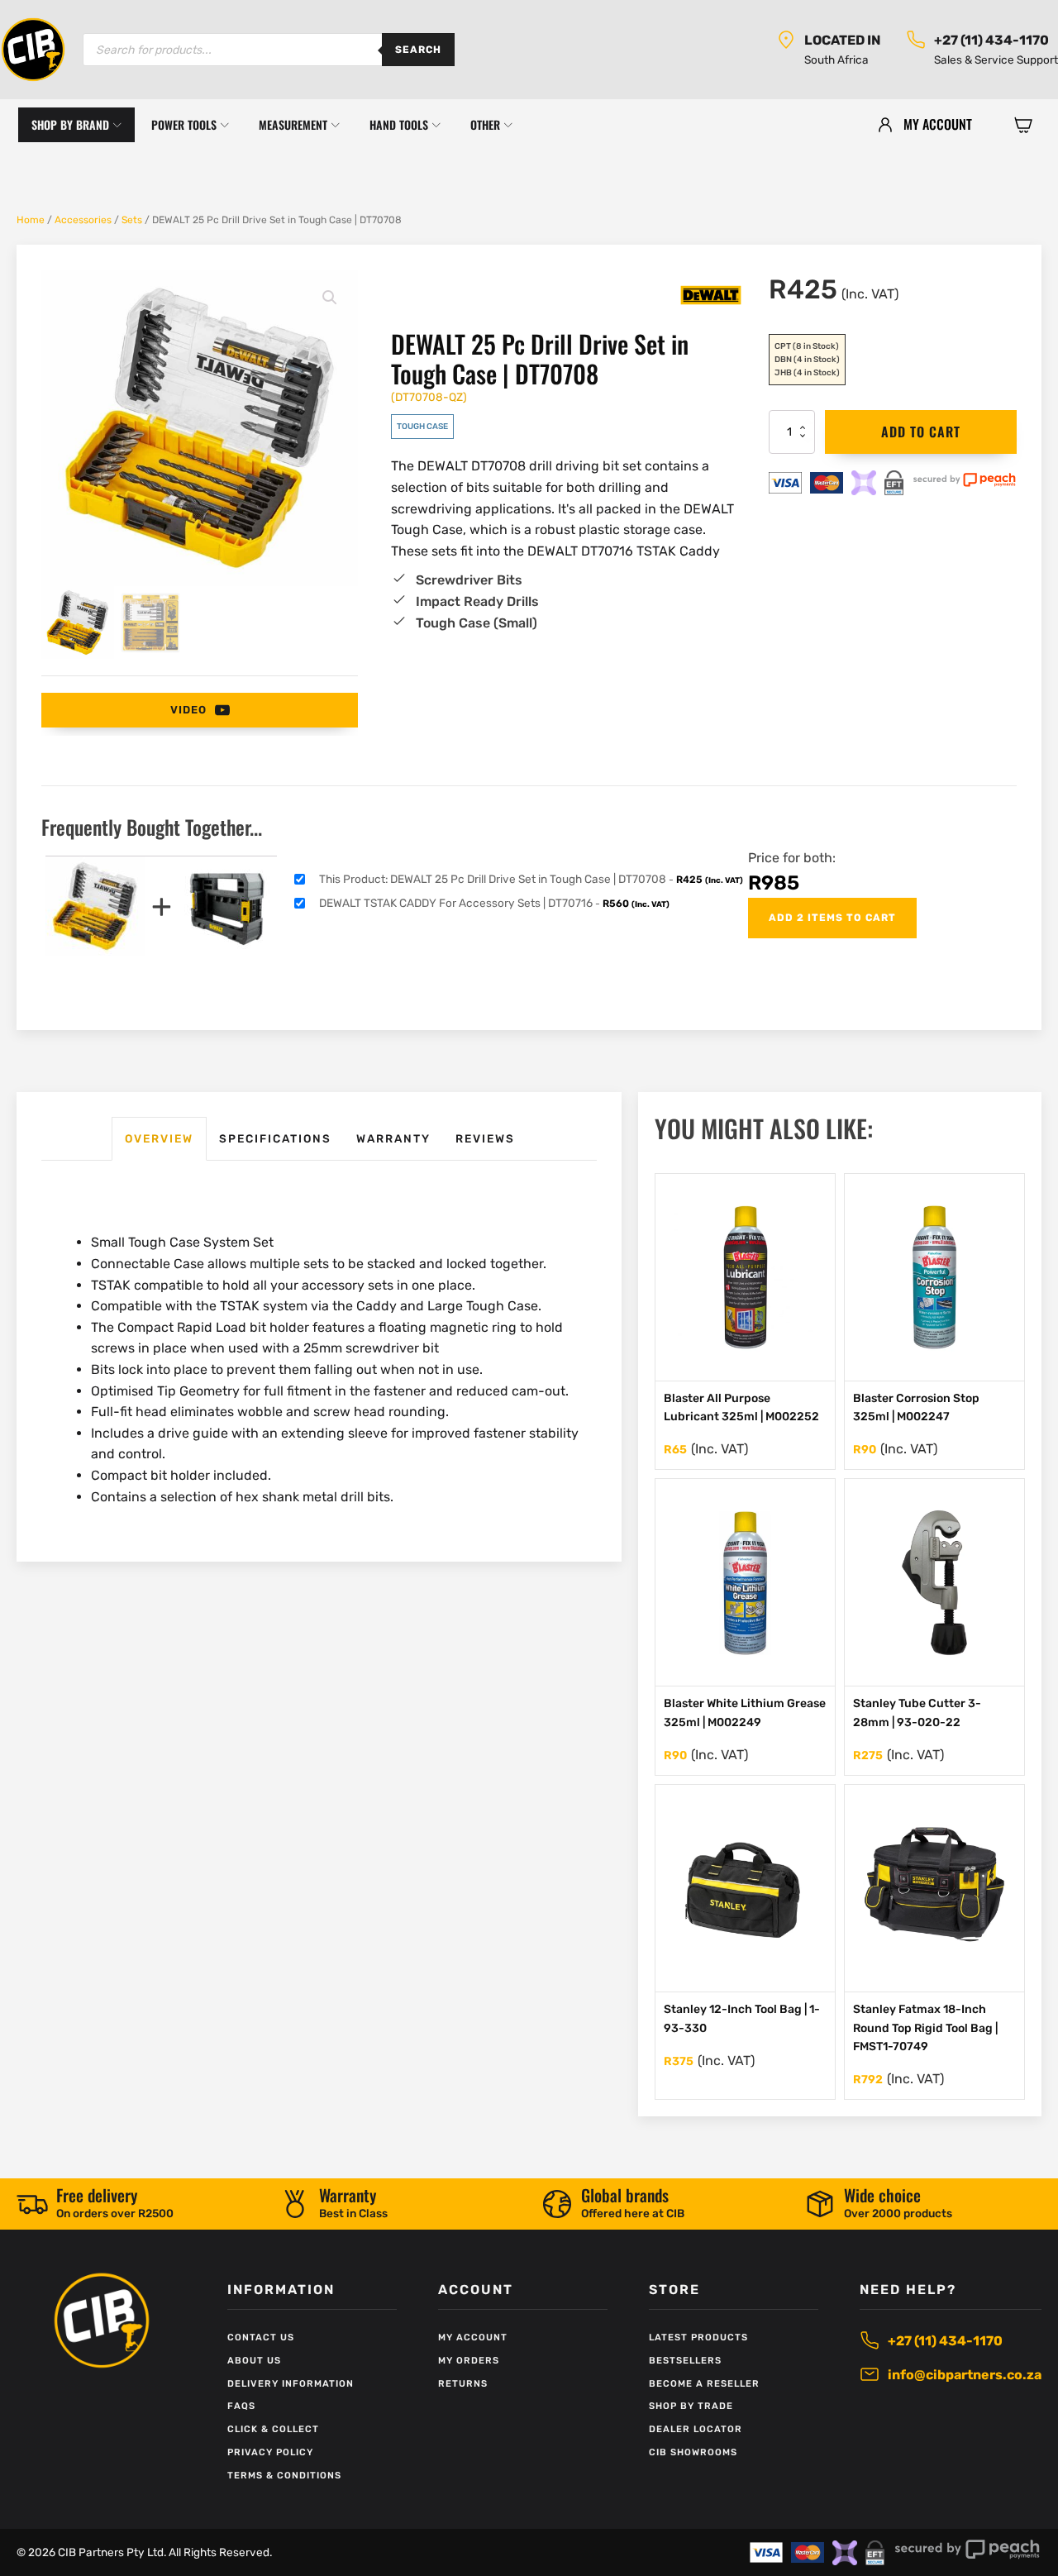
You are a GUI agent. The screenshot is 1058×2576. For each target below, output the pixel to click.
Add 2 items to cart (832, 918)
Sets (132, 220)
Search (418, 50)
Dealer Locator (696, 2429)
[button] (1023, 125)
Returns (463, 2384)
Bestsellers (685, 2361)
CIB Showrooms (693, 2452)
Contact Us (261, 2337)
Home (31, 220)
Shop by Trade (691, 2406)
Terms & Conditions (284, 2476)
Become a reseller (704, 2384)
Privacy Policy (270, 2452)
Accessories (83, 220)
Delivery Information (291, 2384)
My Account (473, 2337)
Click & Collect (273, 2429)
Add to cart (921, 432)
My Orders (469, 2361)
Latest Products (698, 2337)
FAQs (241, 2406)
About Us (254, 2361)
